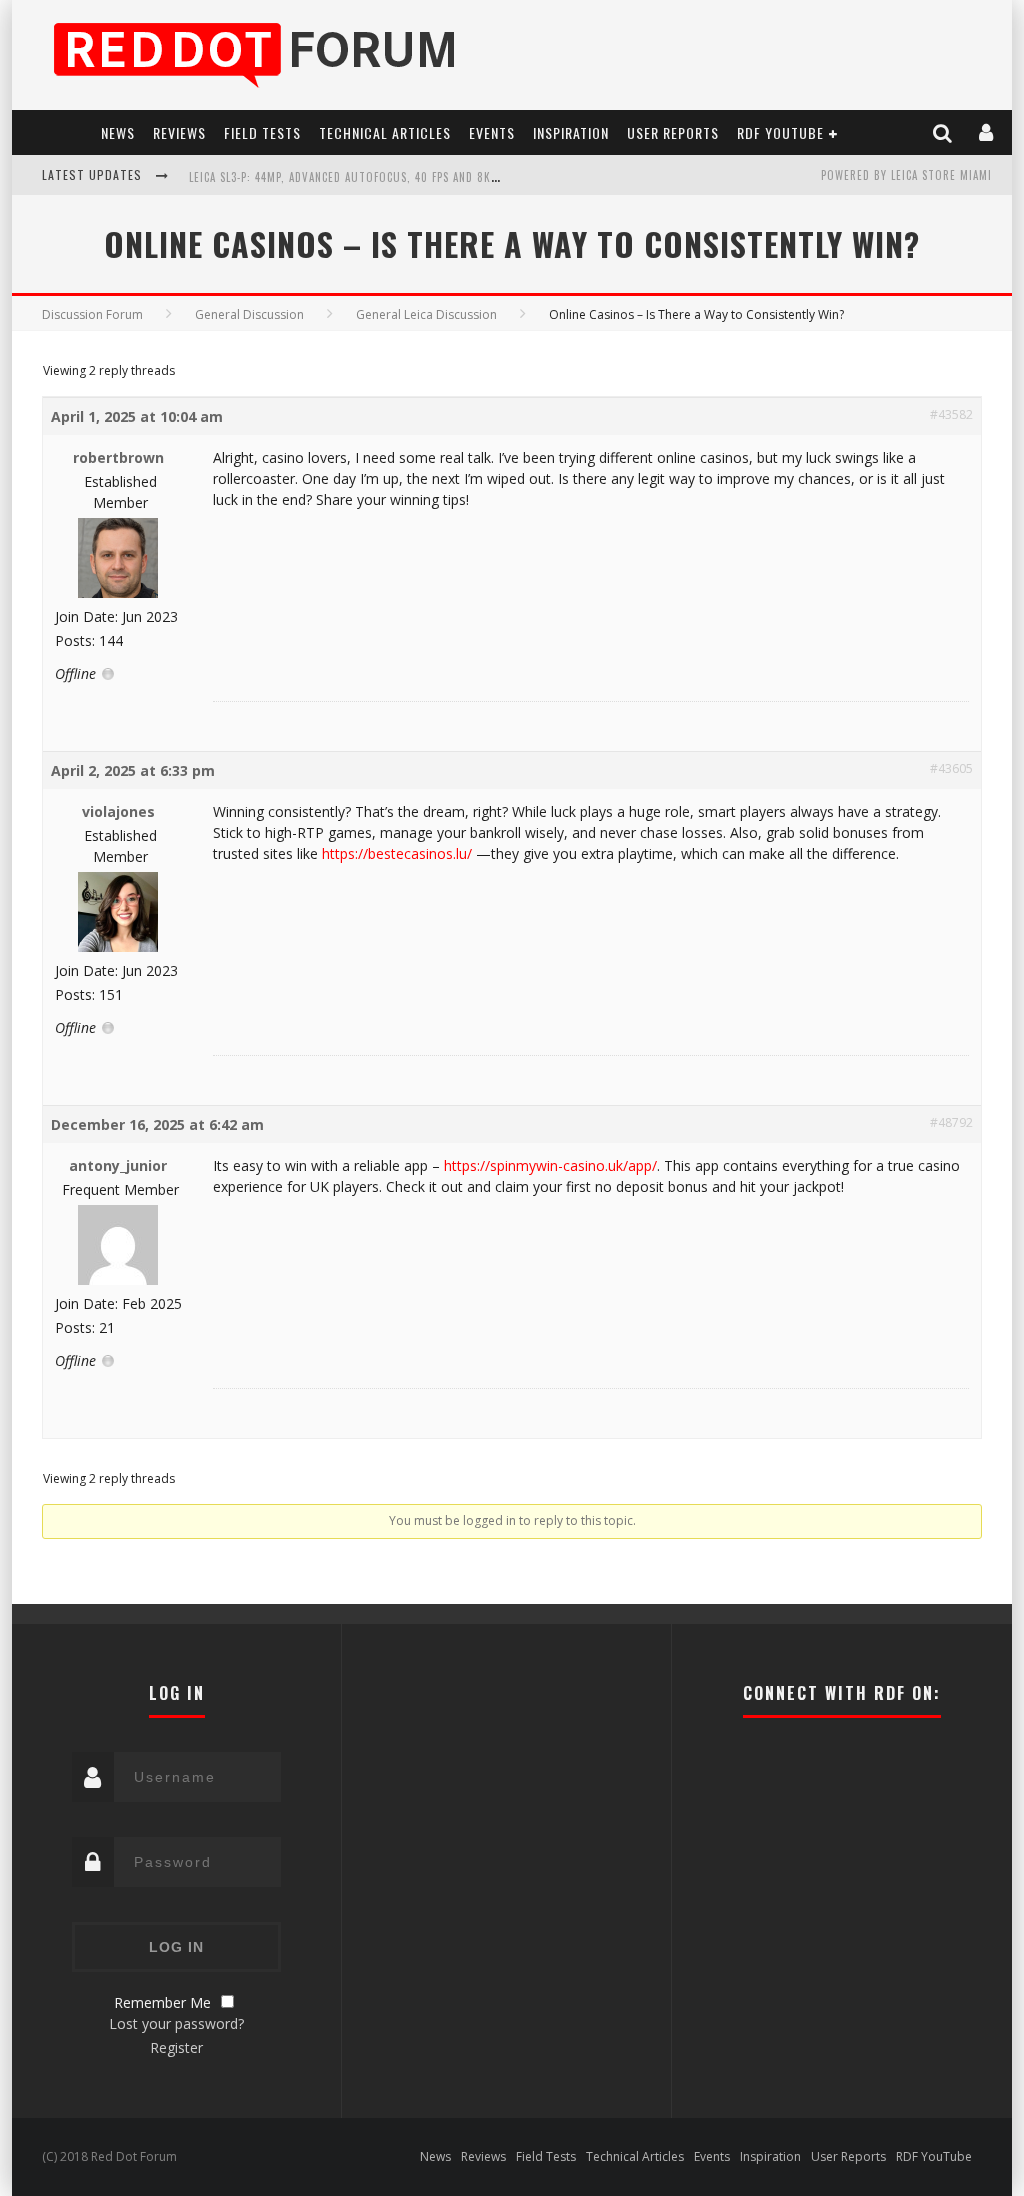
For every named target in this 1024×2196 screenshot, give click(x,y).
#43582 (951, 414)
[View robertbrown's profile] (118, 593)
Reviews (179, 132)
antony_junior (118, 1165)
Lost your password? (176, 2023)
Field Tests (262, 132)
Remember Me (162, 2002)
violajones (118, 811)
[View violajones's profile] (118, 947)
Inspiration (571, 132)
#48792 (951, 1122)
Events (492, 132)
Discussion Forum (92, 314)
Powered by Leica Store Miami (906, 175)
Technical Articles (385, 132)
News (118, 132)
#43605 (951, 768)
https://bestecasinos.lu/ (397, 853)
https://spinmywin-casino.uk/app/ (550, 1165)
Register (176, 2047)
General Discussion (249, 314)
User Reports (673, 132)
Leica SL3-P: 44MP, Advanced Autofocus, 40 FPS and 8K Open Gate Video (389, 177)
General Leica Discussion (426, 314)
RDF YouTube (780, 132)
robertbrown (118, 457)
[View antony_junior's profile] (118, 1280)
